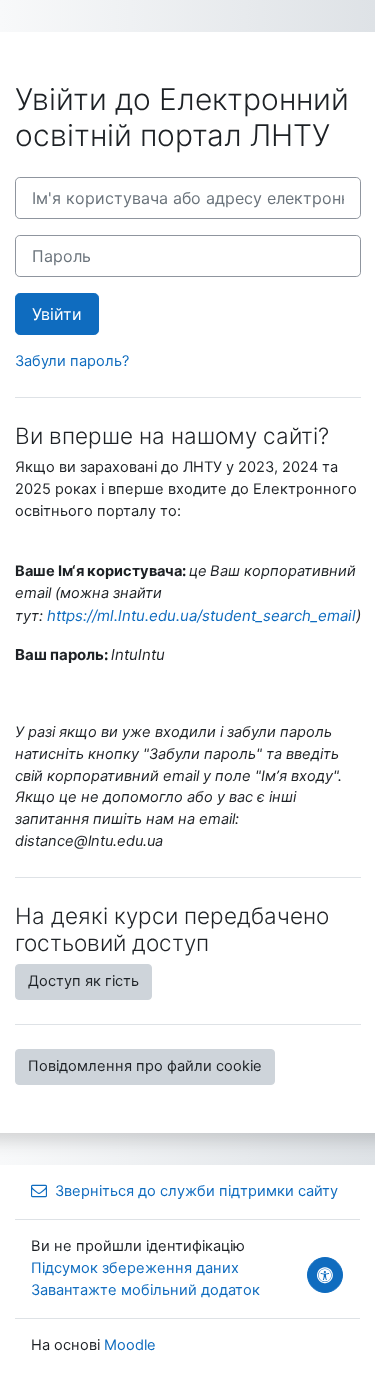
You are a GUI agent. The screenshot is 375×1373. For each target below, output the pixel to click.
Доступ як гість (83, 981)
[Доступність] (325, 1275)
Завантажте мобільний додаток (145, 1290)
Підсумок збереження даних (135, 1268)
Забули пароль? (72, 361)
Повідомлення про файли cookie (145, 1066)
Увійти (57, 314)
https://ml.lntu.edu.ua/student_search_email (201, 615)
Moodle (130, 1345)
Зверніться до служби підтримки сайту (196, 1191)
